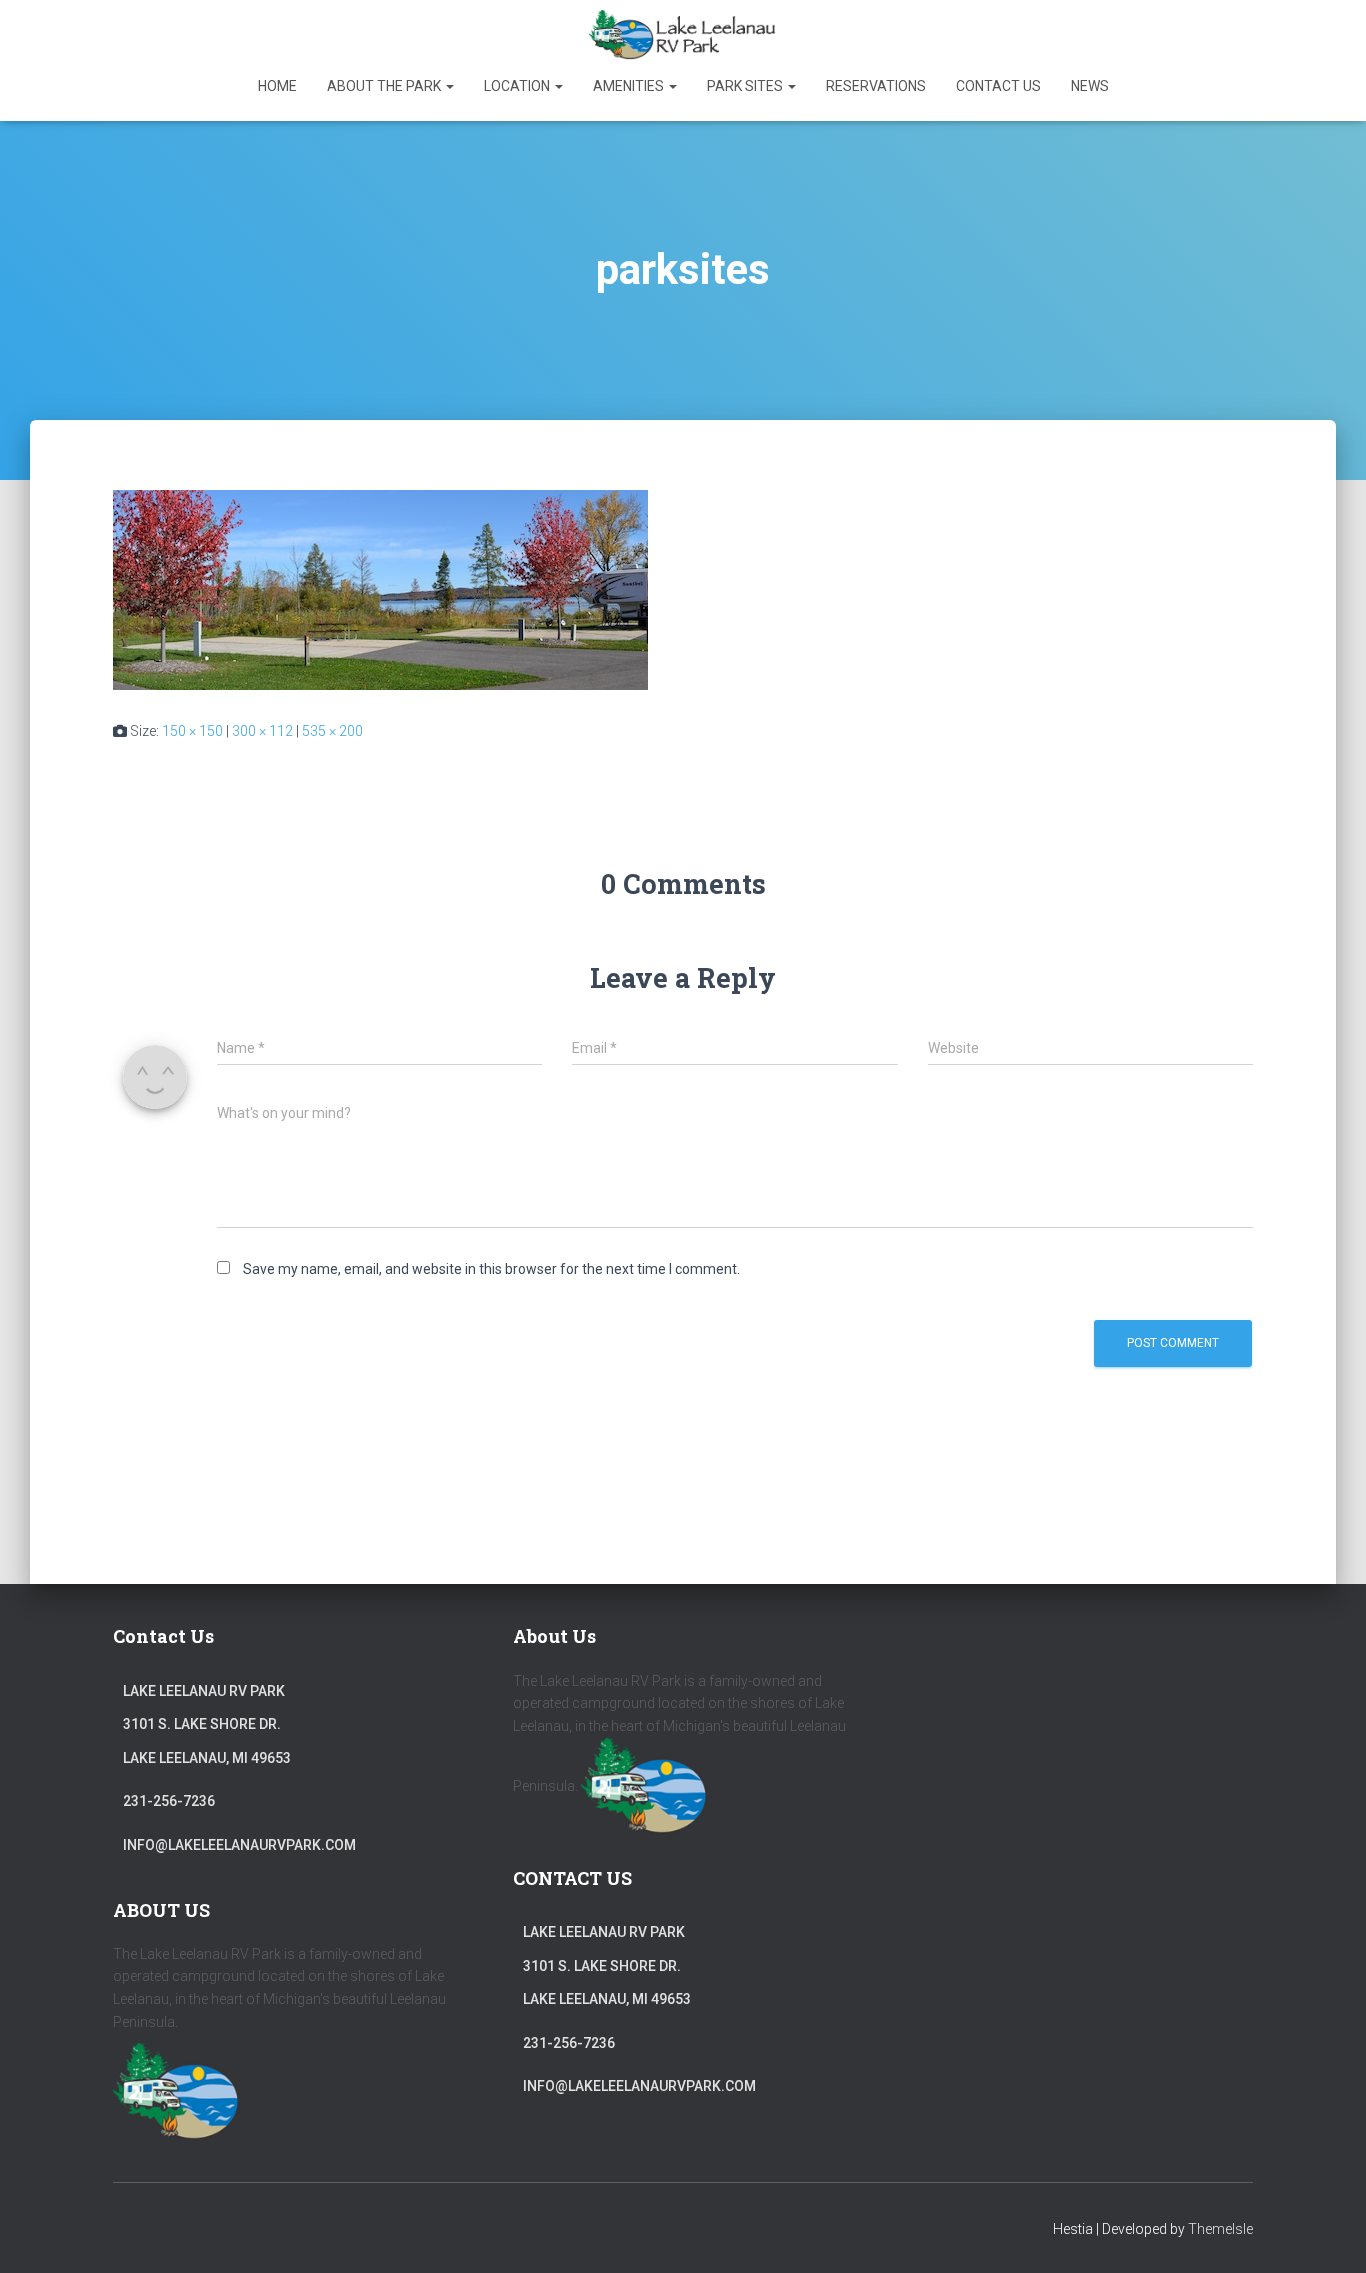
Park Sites (746, 86)
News (1090, 86)
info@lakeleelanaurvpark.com (239, 1845)
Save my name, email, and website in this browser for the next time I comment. (491, 1269)
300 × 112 (262, 731)
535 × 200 (332, 731)
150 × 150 (192, 731)
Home (277, 86)
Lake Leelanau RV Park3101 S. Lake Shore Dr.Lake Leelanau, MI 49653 (207, 1724)
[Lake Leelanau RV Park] (683, 35)
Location (518, 86)
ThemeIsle (1220, 2229)
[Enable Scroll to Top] (1326, 2233)
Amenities (630, 86)
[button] (449, 86)
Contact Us (998, 86)
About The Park (385, 86)
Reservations (876, 86)
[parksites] (380, 588)
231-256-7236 (169, 1801)
